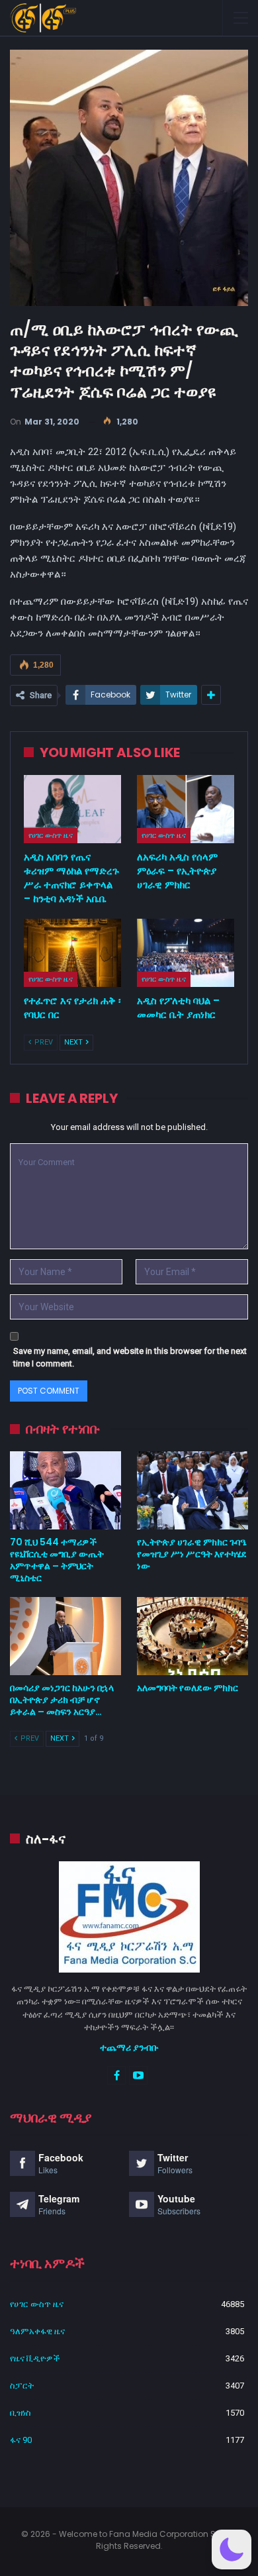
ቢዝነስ (21, 2413)
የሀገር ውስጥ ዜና (51, 835)
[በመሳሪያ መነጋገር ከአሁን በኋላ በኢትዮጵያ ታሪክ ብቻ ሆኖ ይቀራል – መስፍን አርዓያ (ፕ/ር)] (65, 1636)
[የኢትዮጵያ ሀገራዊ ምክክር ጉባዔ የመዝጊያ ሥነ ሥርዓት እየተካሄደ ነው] (193, 1490)
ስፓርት (22, 2386)
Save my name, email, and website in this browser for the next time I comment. (130, 1358)
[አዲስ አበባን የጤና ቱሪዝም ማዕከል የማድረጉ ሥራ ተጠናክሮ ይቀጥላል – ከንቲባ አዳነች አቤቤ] (72, 809)
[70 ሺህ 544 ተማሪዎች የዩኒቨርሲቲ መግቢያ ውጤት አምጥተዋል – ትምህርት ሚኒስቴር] (65, 1490)
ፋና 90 (21, 2440)
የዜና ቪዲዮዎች (35, 2358)
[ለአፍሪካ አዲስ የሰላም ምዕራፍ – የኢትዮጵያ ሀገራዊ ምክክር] (186, 809)
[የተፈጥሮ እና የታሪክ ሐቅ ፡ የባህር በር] (72, 953)
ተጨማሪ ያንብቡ (129, 2047)
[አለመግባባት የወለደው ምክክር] (193, 1636)
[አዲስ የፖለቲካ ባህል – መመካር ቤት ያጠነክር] (186, 953)
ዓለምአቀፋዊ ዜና (37, 2331)
